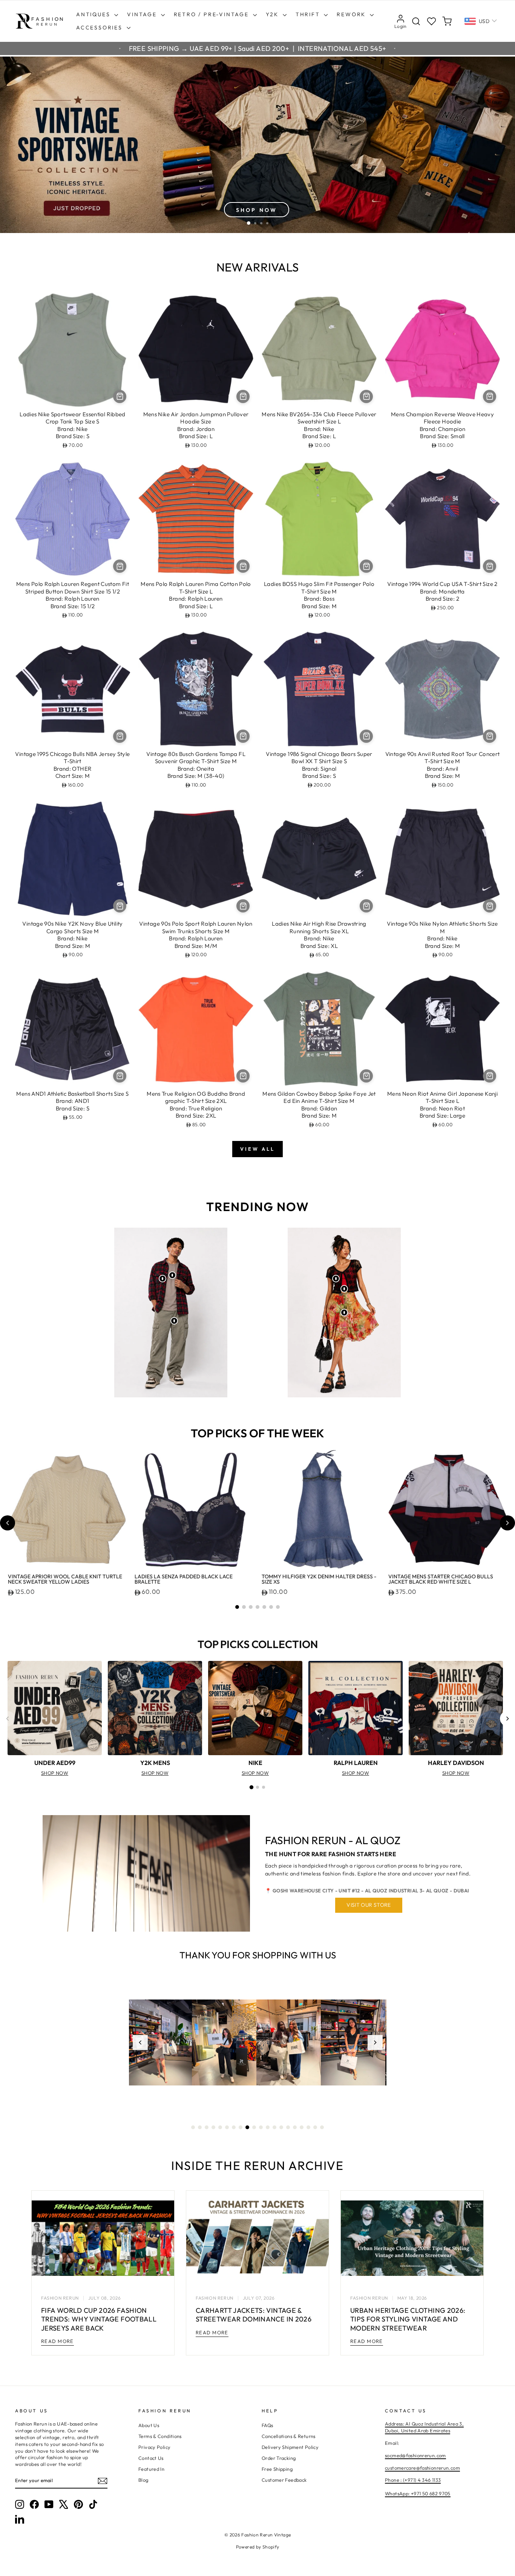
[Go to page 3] (264, 1787)
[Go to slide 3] (251, 1607)
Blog (143, 2480)
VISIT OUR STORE (369, 1905)
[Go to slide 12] (268, 2127)
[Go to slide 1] (237, 1607)
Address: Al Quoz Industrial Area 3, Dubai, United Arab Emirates (424, 2427)
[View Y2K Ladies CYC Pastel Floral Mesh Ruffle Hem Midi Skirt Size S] (344, 1313)
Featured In (151, 2469)
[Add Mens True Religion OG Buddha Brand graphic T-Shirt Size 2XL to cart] (243, 1076)
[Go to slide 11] (261, 2127)
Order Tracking (279, 2458)
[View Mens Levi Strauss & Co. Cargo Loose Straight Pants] (174, 1321)
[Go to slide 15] (288, 2127)
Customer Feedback (284, 2480)
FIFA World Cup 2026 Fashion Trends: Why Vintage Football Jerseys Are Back (99, 2319)
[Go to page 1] (251, 1787)
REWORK (352, 14)
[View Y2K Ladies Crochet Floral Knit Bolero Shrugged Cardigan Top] (336, 1279)
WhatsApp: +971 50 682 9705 (418, 2493)
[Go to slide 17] (302, 2127)
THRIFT (309, 14)
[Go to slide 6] (271, 1607)
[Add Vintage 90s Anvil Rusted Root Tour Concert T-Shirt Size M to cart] (490, 736)
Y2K (273, 14)
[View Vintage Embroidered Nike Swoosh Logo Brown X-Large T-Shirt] (172, 1275)
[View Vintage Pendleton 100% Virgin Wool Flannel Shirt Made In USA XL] (162, 1279)
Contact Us (151, 2458)
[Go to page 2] (257, 1787)
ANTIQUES (94, 14)
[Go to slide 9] (247, 2127)
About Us (149, 2425)
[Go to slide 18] (308, 2127)
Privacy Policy (154, 2447)
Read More (57, 2341)
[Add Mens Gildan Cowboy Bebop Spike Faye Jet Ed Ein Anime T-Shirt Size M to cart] (366, 1076)
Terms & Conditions (160, 2436)
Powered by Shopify (258, 2547)
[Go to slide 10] (254, 2127)
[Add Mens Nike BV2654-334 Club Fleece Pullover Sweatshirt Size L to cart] (366, 396)
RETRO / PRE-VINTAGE (212, 14)
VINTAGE (143, 14)
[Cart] (447, 21)
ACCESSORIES (100, 28)
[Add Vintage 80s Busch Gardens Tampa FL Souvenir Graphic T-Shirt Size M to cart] (243, 736)
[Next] (507, 1719)
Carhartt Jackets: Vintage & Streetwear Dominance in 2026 (254, 2315)
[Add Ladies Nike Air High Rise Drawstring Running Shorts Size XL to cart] (366, 906)
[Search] (416, 21)
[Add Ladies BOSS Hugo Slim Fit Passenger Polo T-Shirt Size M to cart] (366, 566)
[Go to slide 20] (322, 2127)
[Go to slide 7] (278, 1607)
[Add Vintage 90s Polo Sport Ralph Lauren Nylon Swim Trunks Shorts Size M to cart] (243, 906)
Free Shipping (277, 2469)
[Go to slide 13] (274, 2127)
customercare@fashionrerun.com (422, 2468)
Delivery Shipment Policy (290, 2447)
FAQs (267, 2425)
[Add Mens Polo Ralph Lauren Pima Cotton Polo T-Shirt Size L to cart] (243, 566)
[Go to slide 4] (257, 1607)
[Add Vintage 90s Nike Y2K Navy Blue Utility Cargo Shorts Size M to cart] (120, 906)
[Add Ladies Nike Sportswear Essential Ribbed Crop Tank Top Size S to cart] (120, 396)
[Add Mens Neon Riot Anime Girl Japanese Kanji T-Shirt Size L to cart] (490, 1076)
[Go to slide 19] (315, 2127)
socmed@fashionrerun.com (415, 2455)
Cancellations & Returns (289, 2436)
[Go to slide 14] (281, 2127)
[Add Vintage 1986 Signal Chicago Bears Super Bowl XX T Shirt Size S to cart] (366, 736)
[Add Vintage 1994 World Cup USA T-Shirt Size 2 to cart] (490, 566)
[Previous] (8, 1719)
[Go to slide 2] (244, 1607)
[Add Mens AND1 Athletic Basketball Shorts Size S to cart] (120, 1076)
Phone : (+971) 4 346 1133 (413, 2480)
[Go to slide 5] (264, 1607)
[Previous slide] (8, 1523)
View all (257, 1149)
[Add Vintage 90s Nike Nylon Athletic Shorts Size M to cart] (490, 906)
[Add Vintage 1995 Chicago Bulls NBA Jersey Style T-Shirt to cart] (120, 736)
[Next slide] (507, 1523)
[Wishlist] (431, 21)
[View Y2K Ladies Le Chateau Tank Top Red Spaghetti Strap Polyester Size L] (344, 1289)
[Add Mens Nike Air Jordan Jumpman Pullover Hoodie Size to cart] (243, 396)
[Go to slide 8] (241, 2127)
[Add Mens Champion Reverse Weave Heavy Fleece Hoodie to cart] (490, 396)
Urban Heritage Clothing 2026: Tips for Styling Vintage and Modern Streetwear (408, 2319)
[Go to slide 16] (295, 2127)
